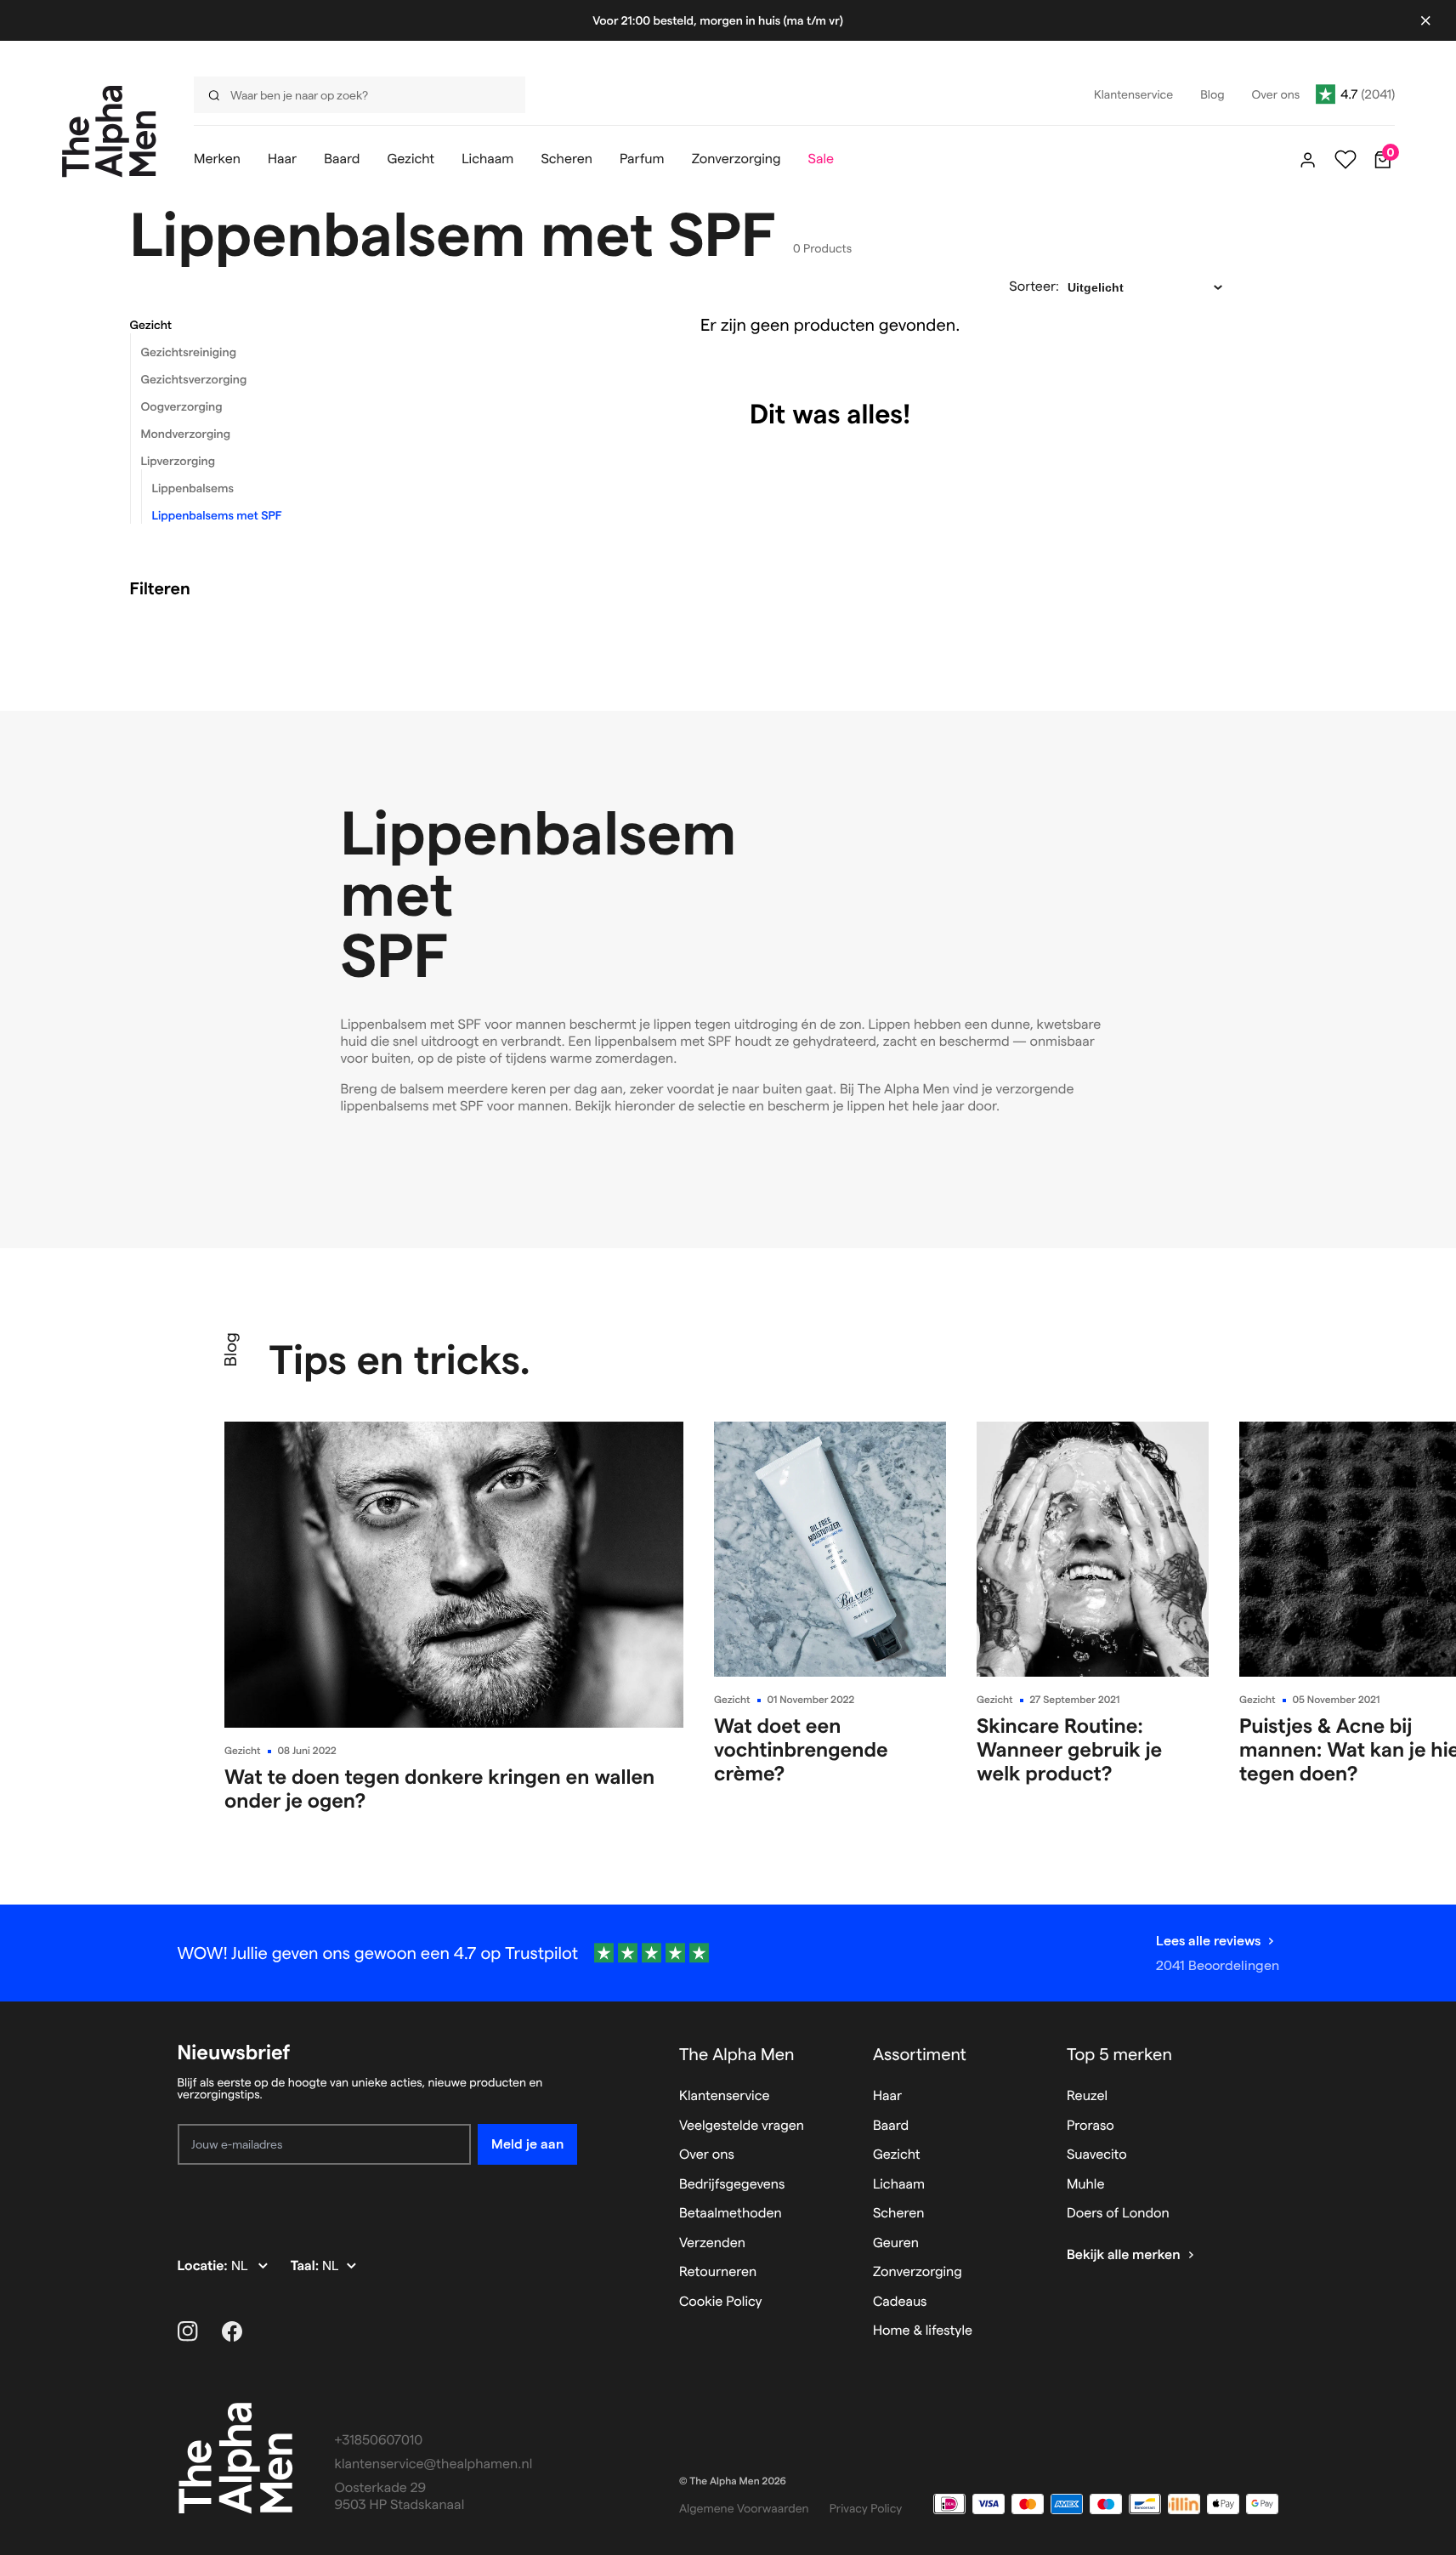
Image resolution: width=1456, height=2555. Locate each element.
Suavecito (1097, 2155)
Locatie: (204, 2266)
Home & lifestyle (923, 2331)
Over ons (707, 2155)
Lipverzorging (178, 461)
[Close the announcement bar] (1425, 20)
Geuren (896, 2243)
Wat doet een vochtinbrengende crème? (801, 1749)
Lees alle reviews (1208, 1941)
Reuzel (1087, 2096)
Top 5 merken (1119, 2054)
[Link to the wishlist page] (1346, 160)
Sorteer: (1034, 287)
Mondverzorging (186, 434)
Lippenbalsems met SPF (217, 515)
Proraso (1091, 2126)
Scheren (899, 2214)
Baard (891, 2126)
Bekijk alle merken (1124, 2255)
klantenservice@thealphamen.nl (434, 2464)
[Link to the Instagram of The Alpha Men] (188, 2331)
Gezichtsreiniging (189, 352)
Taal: (306, 2266)
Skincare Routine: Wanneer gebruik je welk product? (1069, 1749)
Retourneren (718, 2272)
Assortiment (920, 2054)
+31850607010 (379, 2441)
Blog (230, 1349)
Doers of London (1118, 2214)
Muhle (1086, 2185)
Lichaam (899, 2185)
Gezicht (151, 325)
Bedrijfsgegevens (732, 2185)
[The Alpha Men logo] (109, 131)
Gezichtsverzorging (194, 379)
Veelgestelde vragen (742, 2126)
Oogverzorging (182, 406)
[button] (266, 325)
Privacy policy (866, 2508)
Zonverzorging (918, 2272)
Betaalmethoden (731, 2214)
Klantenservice (725, 2096)
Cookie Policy (721, 2302)
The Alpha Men (737, 2054)
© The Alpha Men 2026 (733, 2481)
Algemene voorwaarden (744, 2508)
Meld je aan (527, 2144)
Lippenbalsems (193, 488)
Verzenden (712, 2243)
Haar (887, 2096)
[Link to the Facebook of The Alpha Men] (232, 2331)
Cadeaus (900, 2302)
